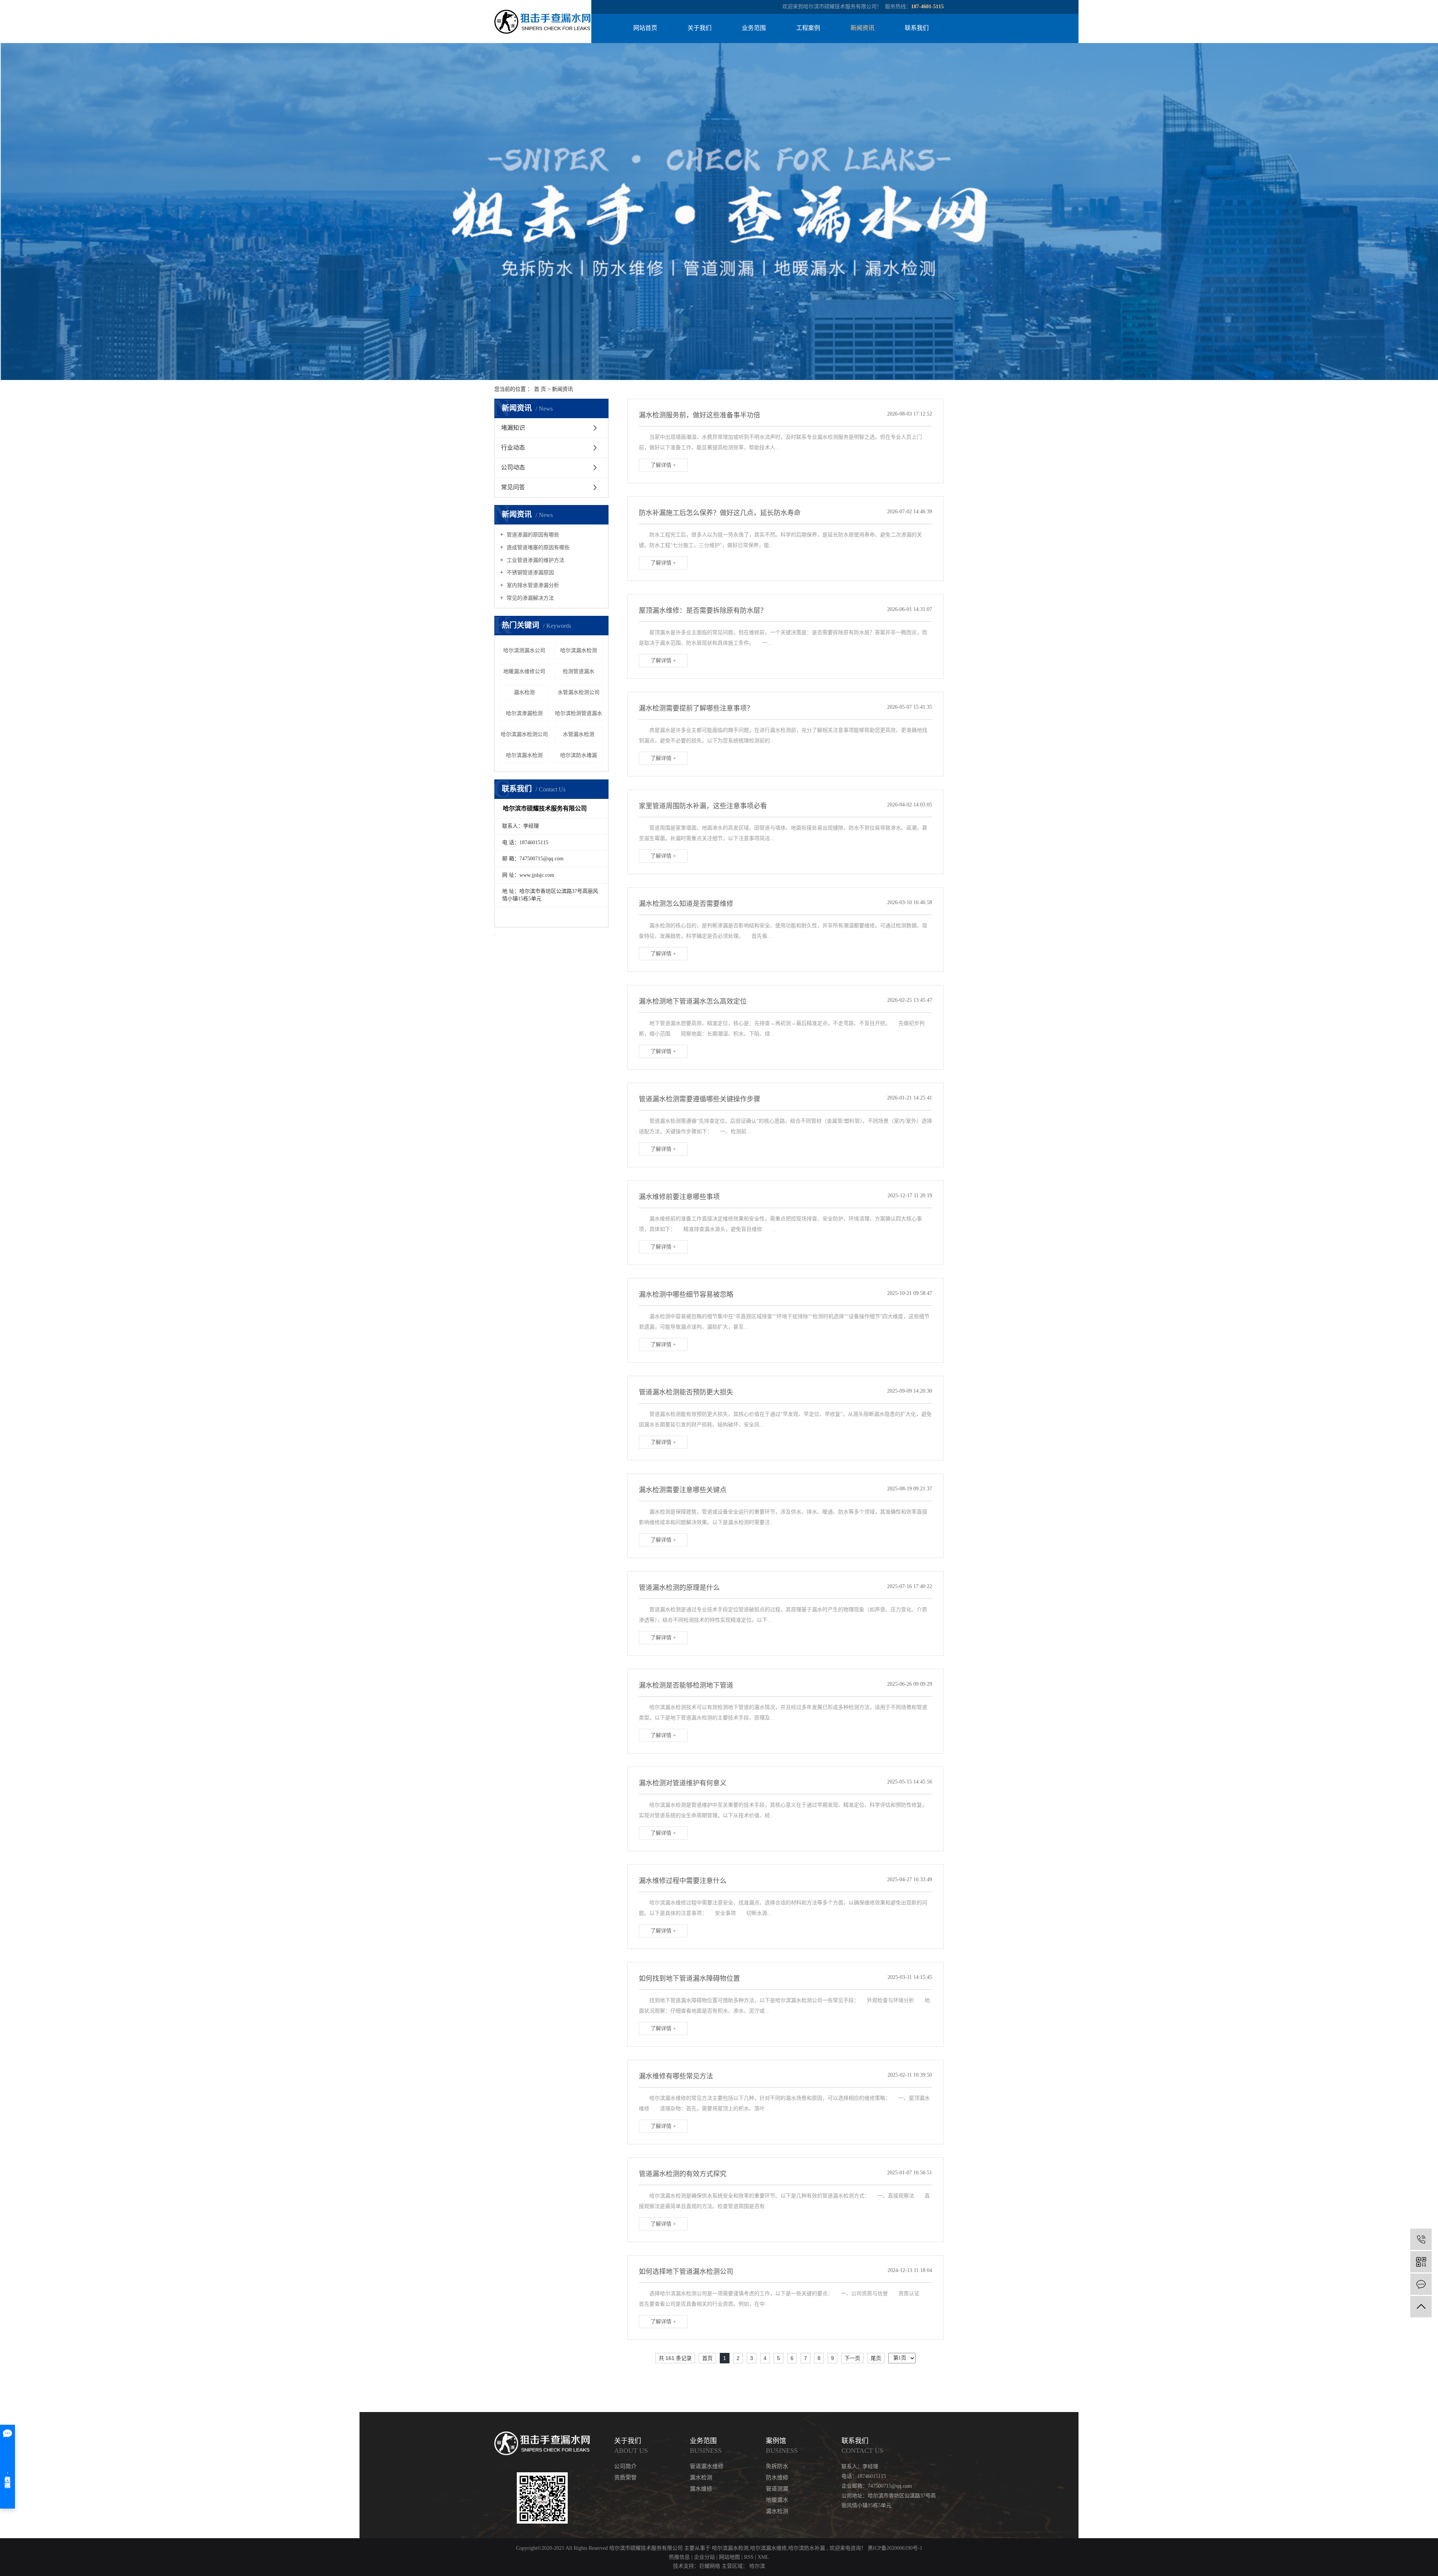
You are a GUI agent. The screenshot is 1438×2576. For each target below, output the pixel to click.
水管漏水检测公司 (579, 692)
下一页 (852, 2358)
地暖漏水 (777, 2500)
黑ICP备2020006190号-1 (895, 2548)
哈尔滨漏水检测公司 (524, 734)
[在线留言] (1421, 2284)
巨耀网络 (710, 2566)
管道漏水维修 (707, 2466)
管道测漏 (777, 2489)
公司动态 (513, 467)
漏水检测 (524, 692)
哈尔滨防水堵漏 (579, 755)
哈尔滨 (757, 2566)
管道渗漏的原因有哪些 (532, 535)
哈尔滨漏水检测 (579, 650)
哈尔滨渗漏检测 (524, 713)
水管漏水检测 (579, 734)
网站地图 (730, 2557)
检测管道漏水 (579, 671)
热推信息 (679, 2557)
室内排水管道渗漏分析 (532, 585)
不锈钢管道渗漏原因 (530, 573)
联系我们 (917, 28)
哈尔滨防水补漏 (807, 2548)
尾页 (876, 2358)
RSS (749, 2557)
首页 (707, 2358)
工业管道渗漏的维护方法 (535, 560)
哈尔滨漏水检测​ (524, 755)
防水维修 (777, 2478)
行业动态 (513, 448)
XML (763, 2557)
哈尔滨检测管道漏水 (579, 713)
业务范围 (754, 28)
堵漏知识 (513, 428)
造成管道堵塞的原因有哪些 (537, 548)
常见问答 (513, 487)
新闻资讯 (862, 28)
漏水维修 (701, 2489)
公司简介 (625, 2466)
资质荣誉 (625, 2478)
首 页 (540, 389)
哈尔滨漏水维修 (768, 2548)
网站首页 (645, 28)
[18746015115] (1421, 2239)
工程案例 (808, 28)
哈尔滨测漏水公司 (524, 650)
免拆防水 (777, 2466)
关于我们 (700, 28)
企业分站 (704, 2557)
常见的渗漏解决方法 (530, 598)
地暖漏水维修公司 (524, 671)
